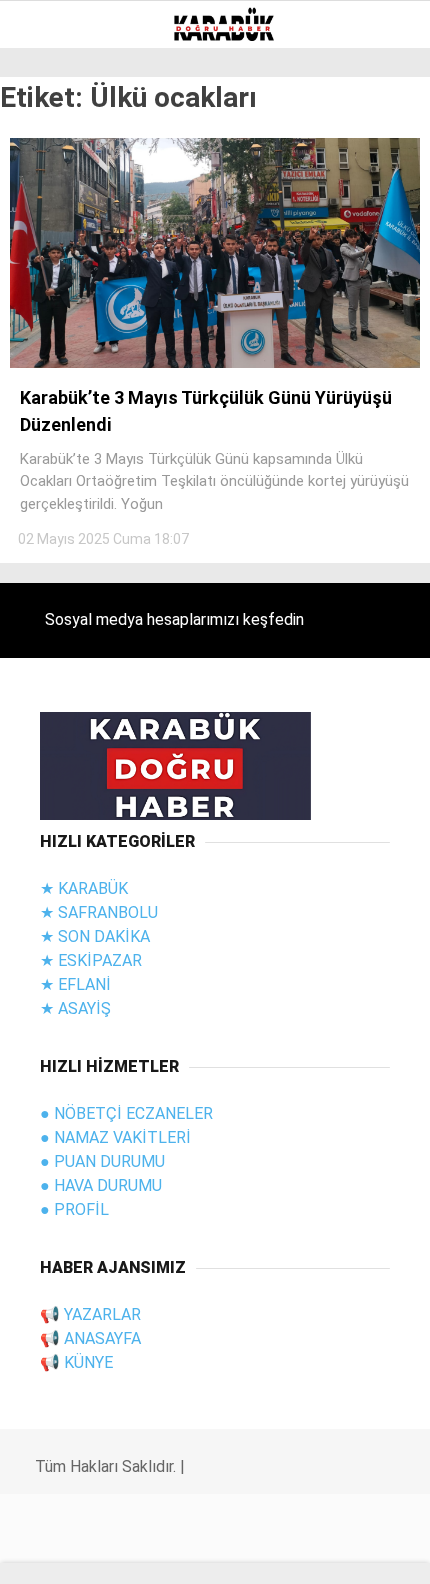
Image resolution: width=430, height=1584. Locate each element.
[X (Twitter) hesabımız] (115, 1551)
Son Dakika (69, 205)
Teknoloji (67, 407)
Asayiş (53, 286)
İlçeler (56, 569)
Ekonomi (60, 367)
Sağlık (54, 448)
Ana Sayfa (66, 164)
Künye (51, 529)
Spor (47, 488)
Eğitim (54, 326)
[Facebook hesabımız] (59, 1551)
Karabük (59, 610)
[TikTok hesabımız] (284, 1551)
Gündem (59, 245)
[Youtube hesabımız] (228, 1551)
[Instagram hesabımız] (171, 1551)
